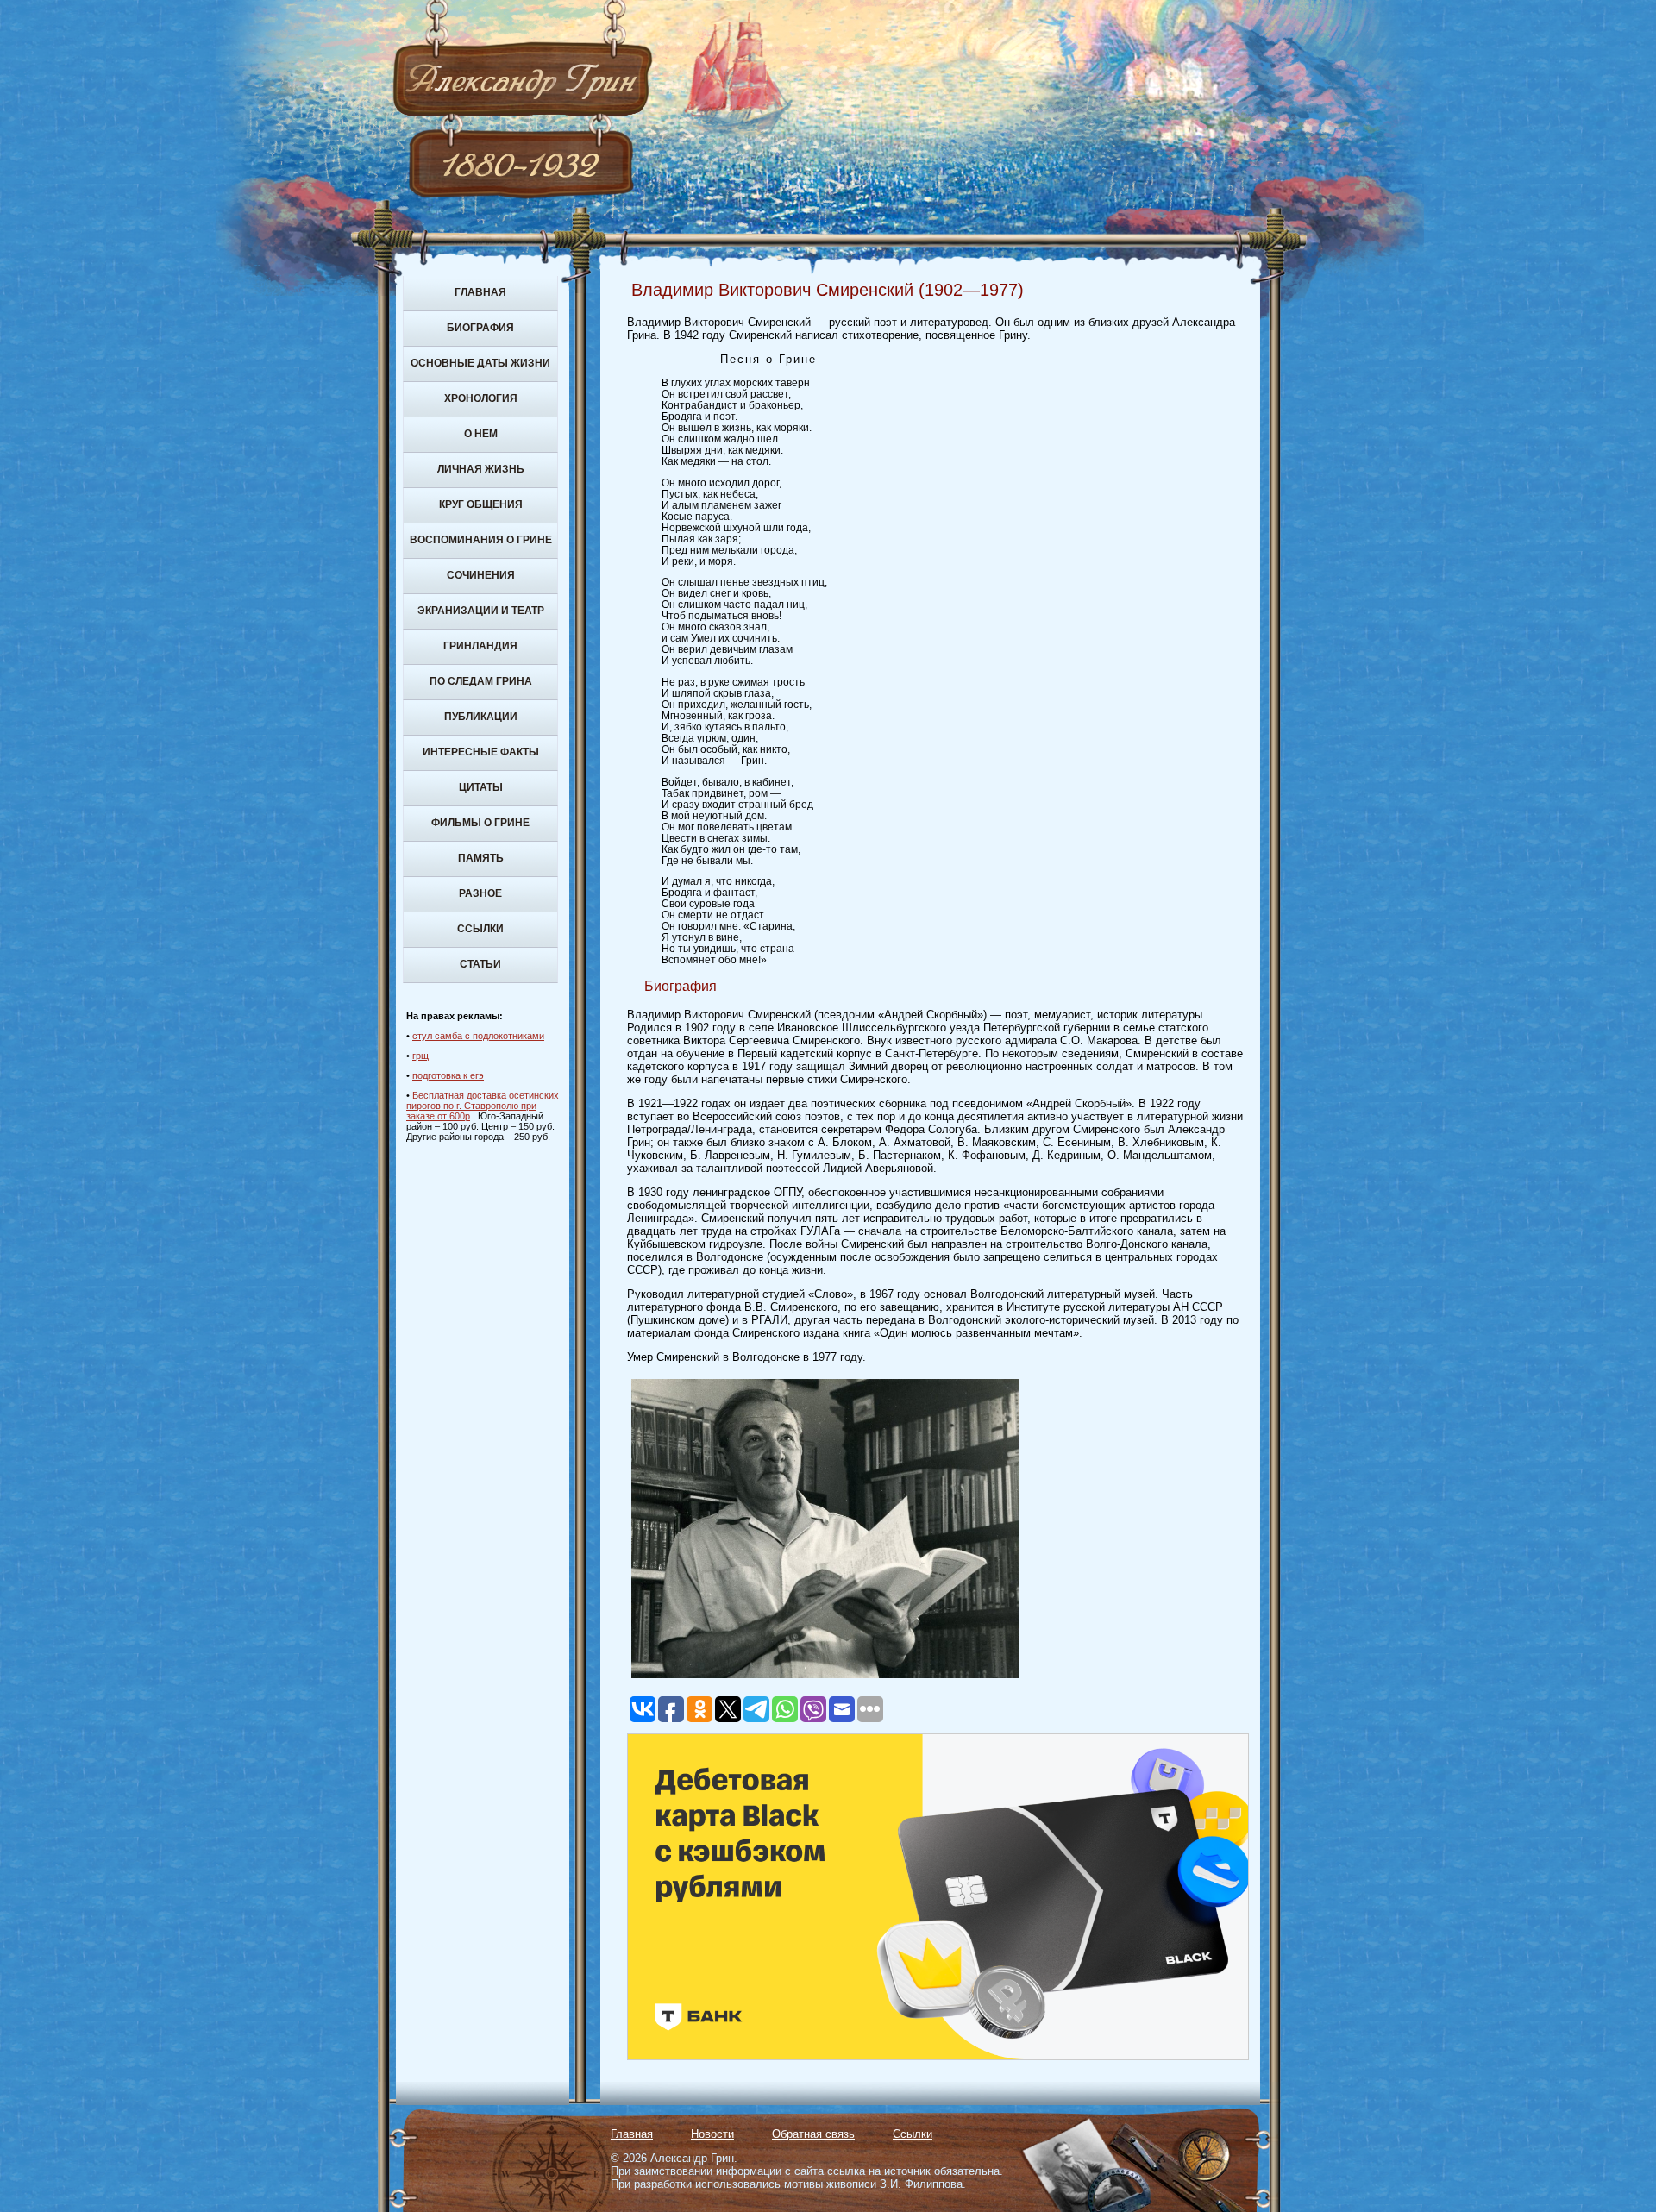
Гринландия (480, 646)
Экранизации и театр (481, 611)
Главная (480, 292)
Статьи (480, 964)
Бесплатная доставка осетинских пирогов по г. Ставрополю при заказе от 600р (483, 1106)
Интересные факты (481, 752)
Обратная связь (813, 2134)
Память (481, 858)
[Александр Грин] (828, 147)
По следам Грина (481, 681)
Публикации (481, 717)
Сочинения (481, 575)
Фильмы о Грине (480, 823)
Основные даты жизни (480, 363)
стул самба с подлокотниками (478, 1036)
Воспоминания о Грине (481, 540)
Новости (712, 2134)
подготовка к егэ (448, 1075)
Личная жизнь (481, 469)
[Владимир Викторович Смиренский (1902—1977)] (825, 1679)
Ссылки (480, 929)
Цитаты (481, 787)
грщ (420, 1056)
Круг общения (481, 504)
